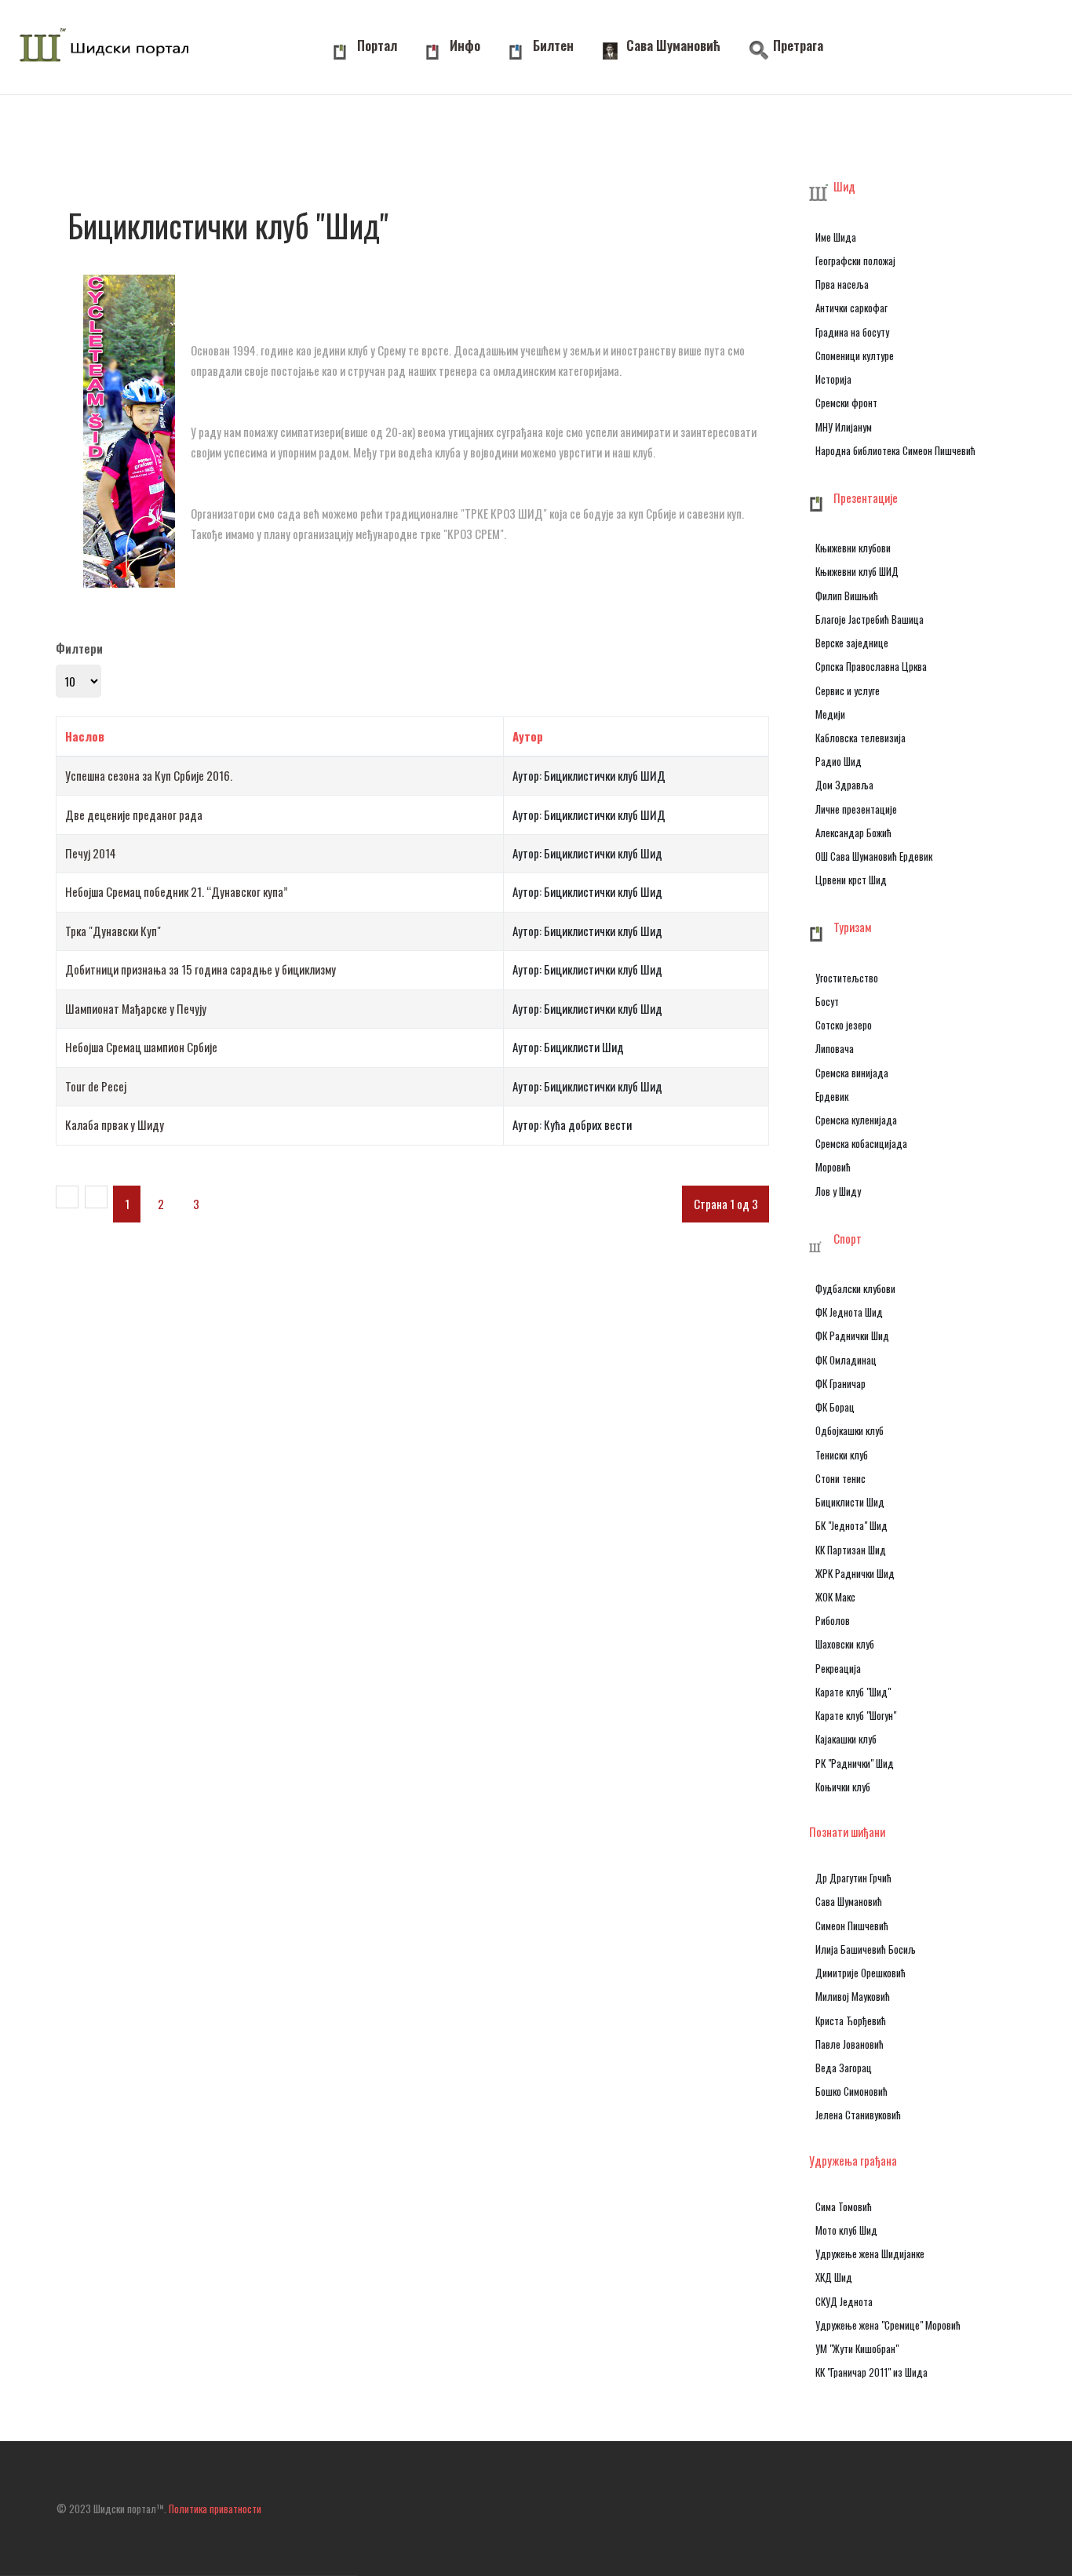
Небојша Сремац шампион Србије (141, 1047)
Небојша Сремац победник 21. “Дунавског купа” (177, 891)
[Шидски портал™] (108, 47)
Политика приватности (215, 2509)
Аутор (528, 736)
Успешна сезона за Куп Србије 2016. (149, 775)
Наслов (85, 736)
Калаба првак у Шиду (115, 1124)
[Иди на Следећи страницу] (228, 1197)
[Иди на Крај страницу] (256, 1197)
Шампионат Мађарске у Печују (136, 1008)
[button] (895, 188)
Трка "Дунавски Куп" (113, 931)
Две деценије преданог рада (134, 814)
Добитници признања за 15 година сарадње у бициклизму (201, 969)
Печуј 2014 (91, 853)
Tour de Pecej (96, 1086)
